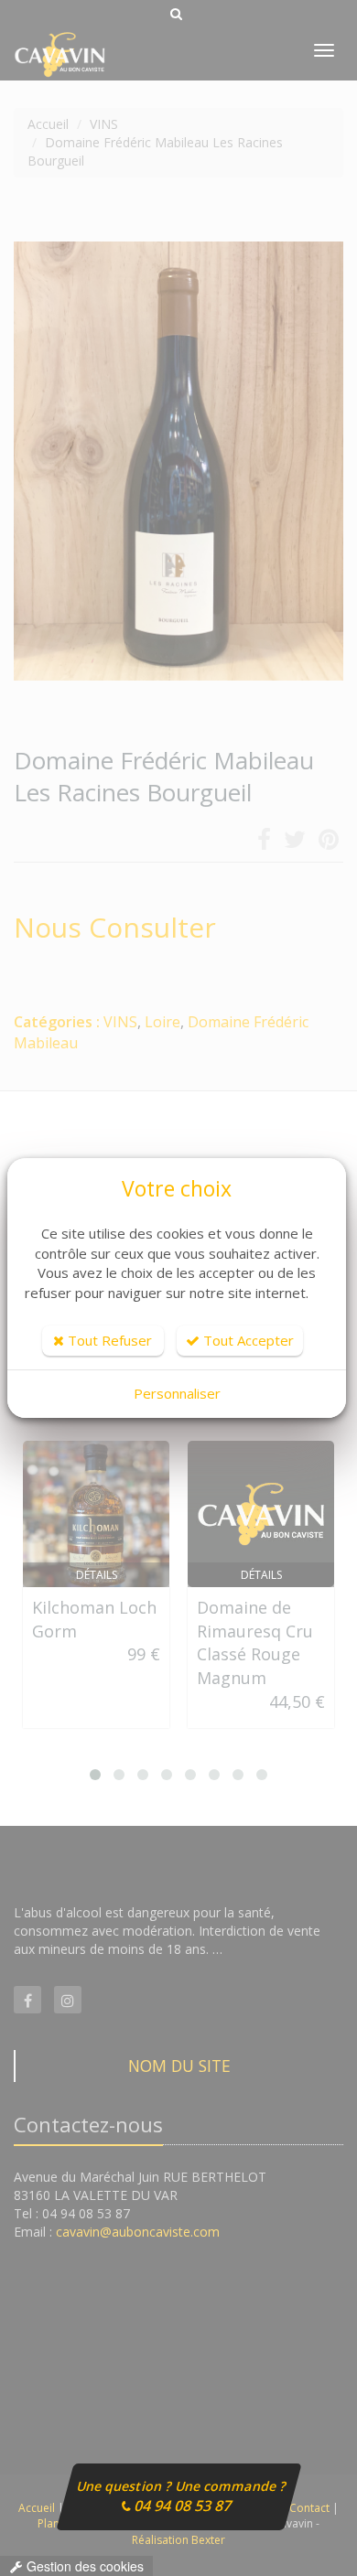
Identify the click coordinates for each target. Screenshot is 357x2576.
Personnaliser (177, 1393)
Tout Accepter (247, 1340)
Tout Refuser (108, 1340)
